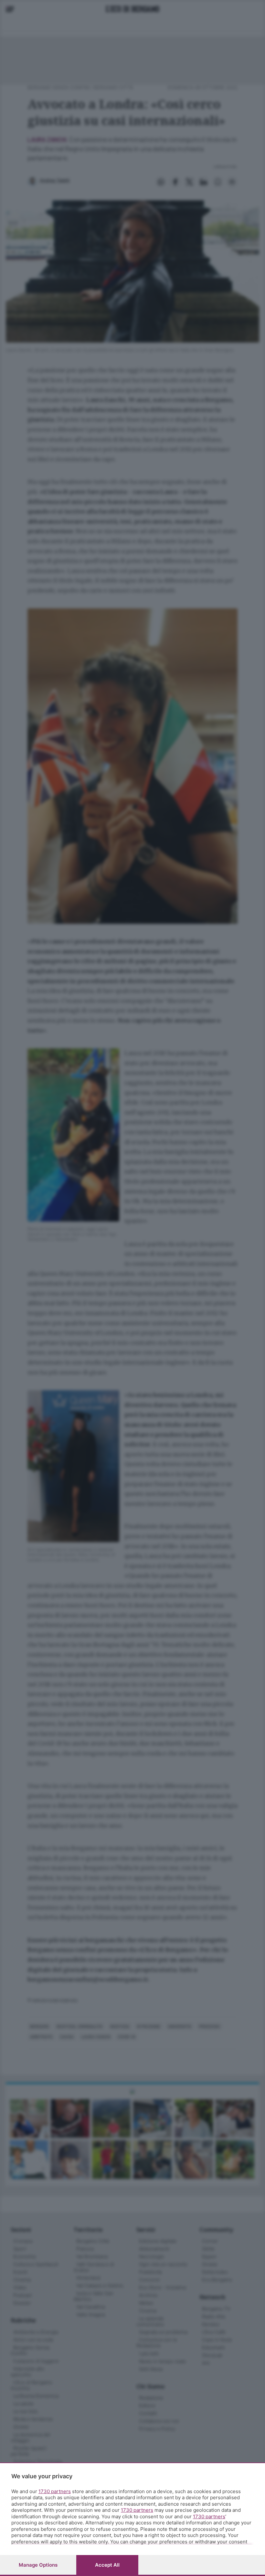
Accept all (107, 2565)
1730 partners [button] (55, 2491)
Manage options (38, 2565)
